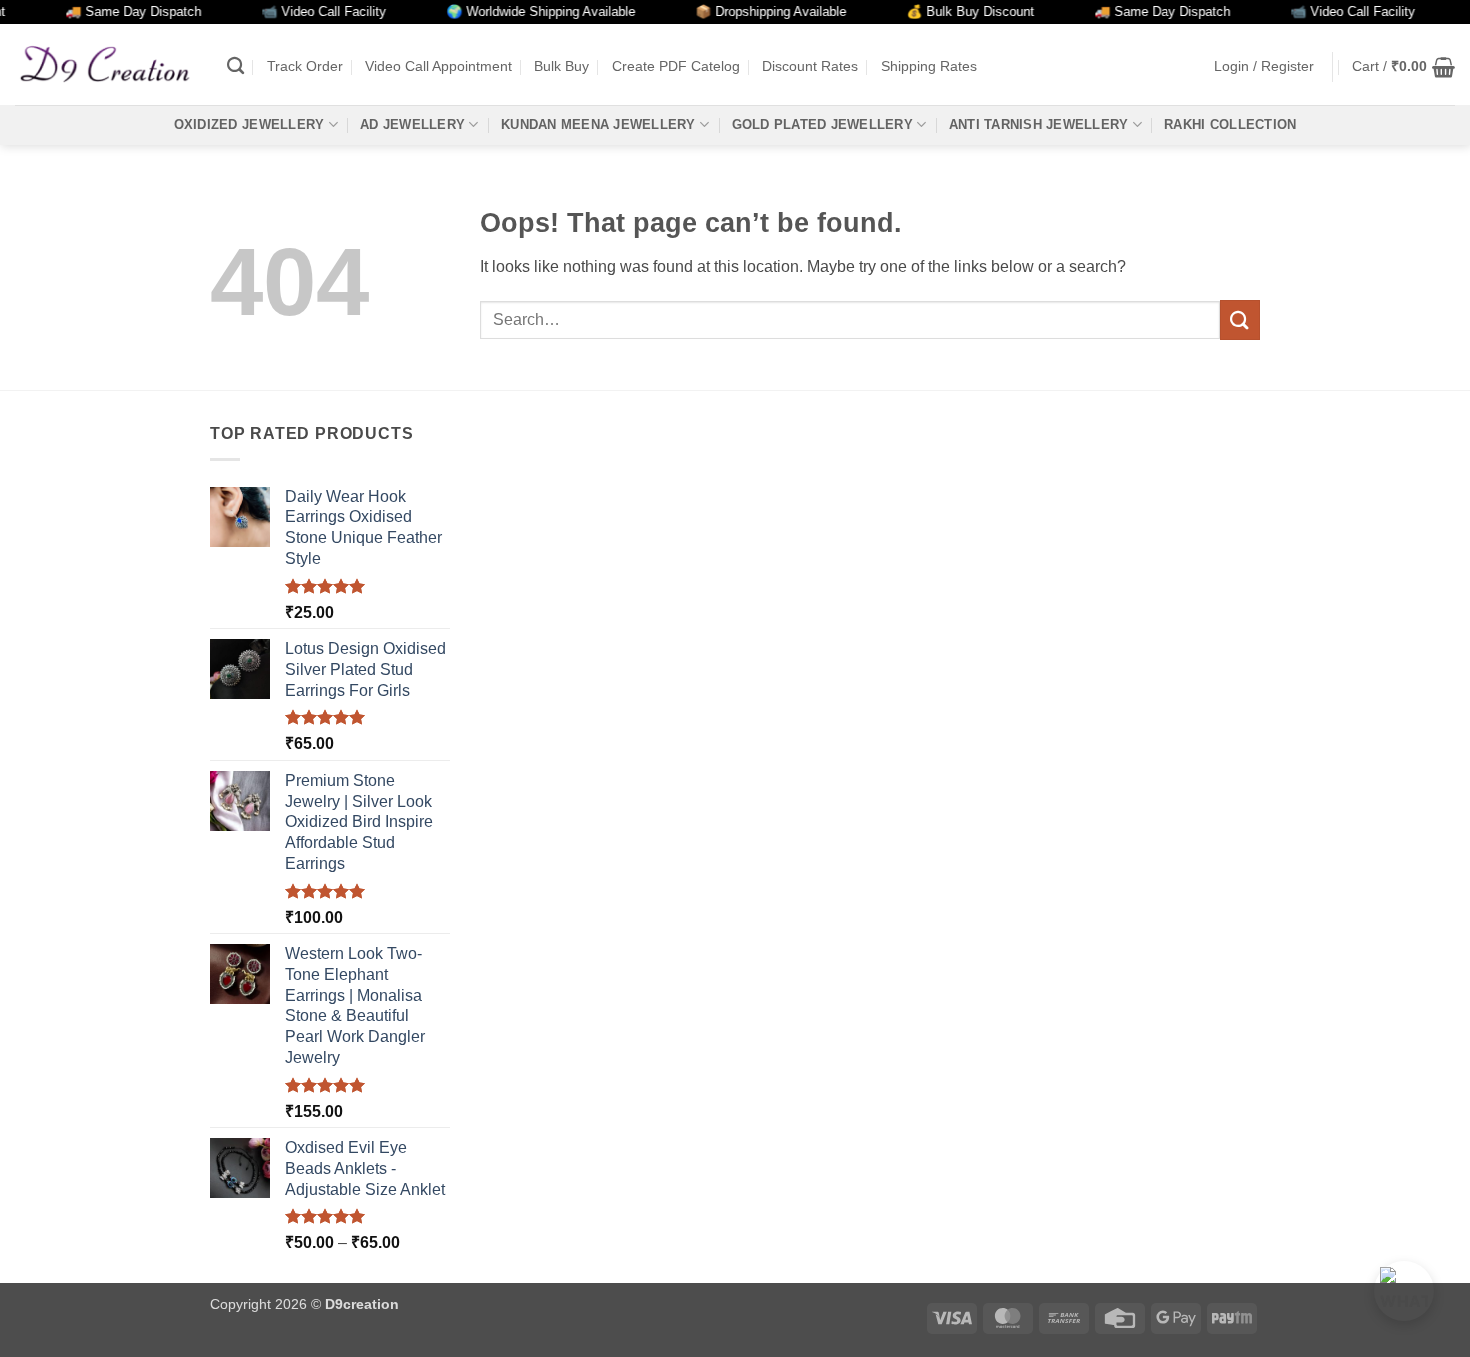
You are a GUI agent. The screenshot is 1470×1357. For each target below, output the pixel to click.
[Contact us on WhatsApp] (1404, 1291)
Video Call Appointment (438, 66)
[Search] (235, 66)
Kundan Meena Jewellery (598, 124)
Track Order (305, 66)
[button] (1264, 66)
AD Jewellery (412, 124)
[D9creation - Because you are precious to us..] (106, 64)
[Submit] (1240, 319)
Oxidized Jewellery (249, 124)
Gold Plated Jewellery (822, 124)
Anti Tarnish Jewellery (1039, 124)
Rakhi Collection (1230, 124)
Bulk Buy (561, 66)
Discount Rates (810, 66)
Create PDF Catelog (676, 66)
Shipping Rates (929, 66)
